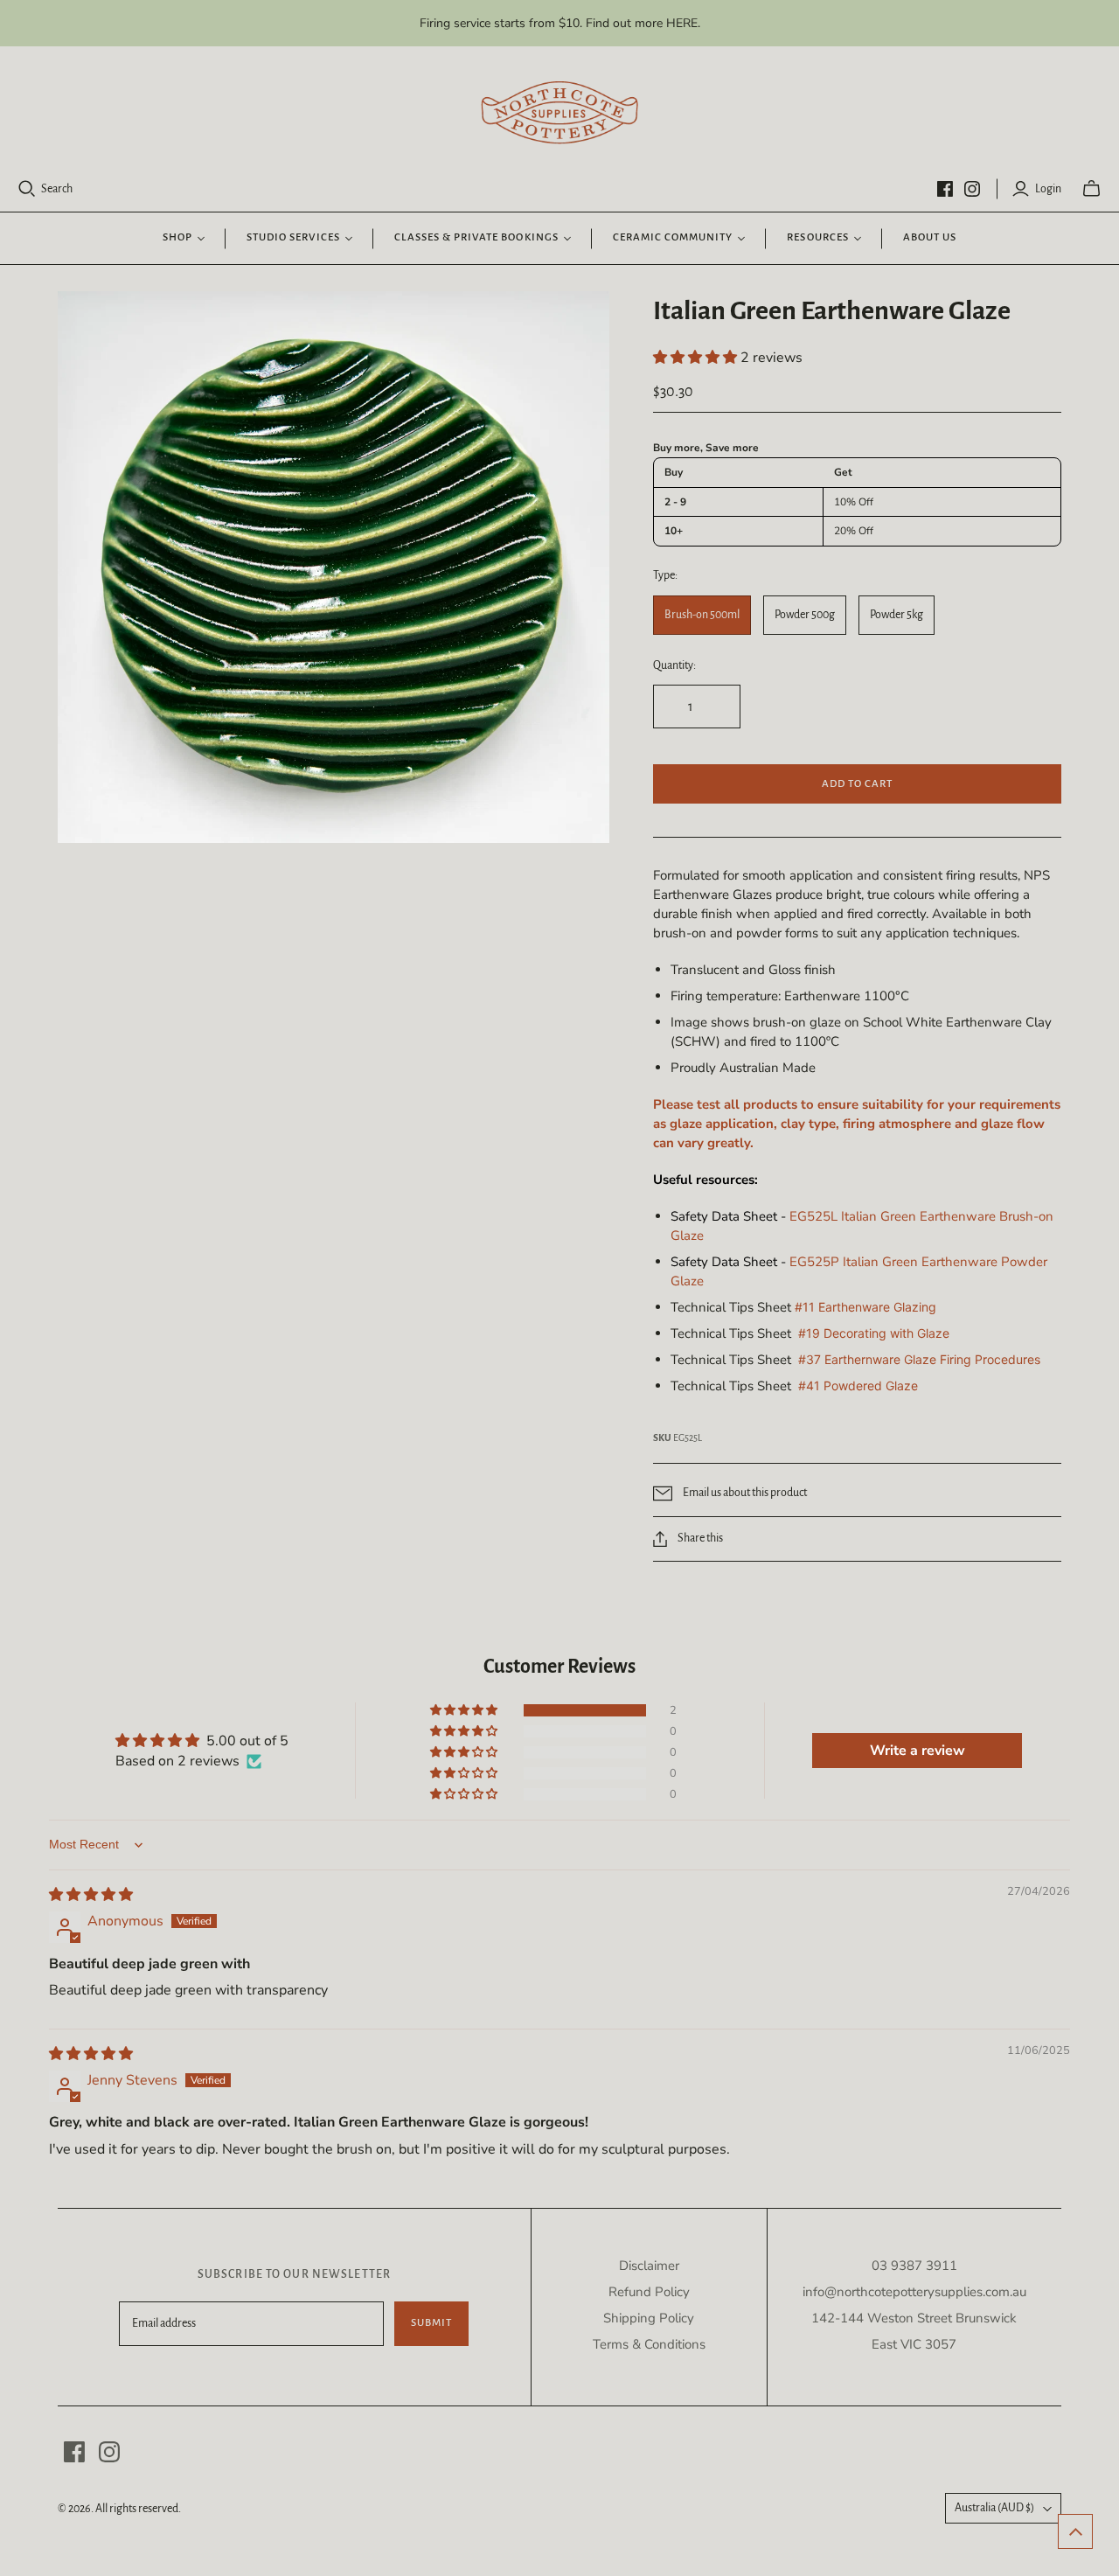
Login (1048, 189)
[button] (697, 358)
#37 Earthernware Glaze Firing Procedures (919, 1359)
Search (57, 189)
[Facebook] (945, 189)
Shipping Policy (649, 2318)
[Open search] (27, 189)
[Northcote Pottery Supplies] (559, 113)
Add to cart (857, 784)
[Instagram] (972, 189)
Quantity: (674, 665)
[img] (91, 1895)
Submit (431, 2323)
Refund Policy (649, 2292)
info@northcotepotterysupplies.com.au (914, 2292)
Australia (994, 2508)
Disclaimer (649, 2266)
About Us (930, 237)
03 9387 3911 (914, 2266)
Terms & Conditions (649, 2344)
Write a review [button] (917, 1751)
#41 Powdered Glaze (858, 1385)
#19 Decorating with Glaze (874, 1333)
